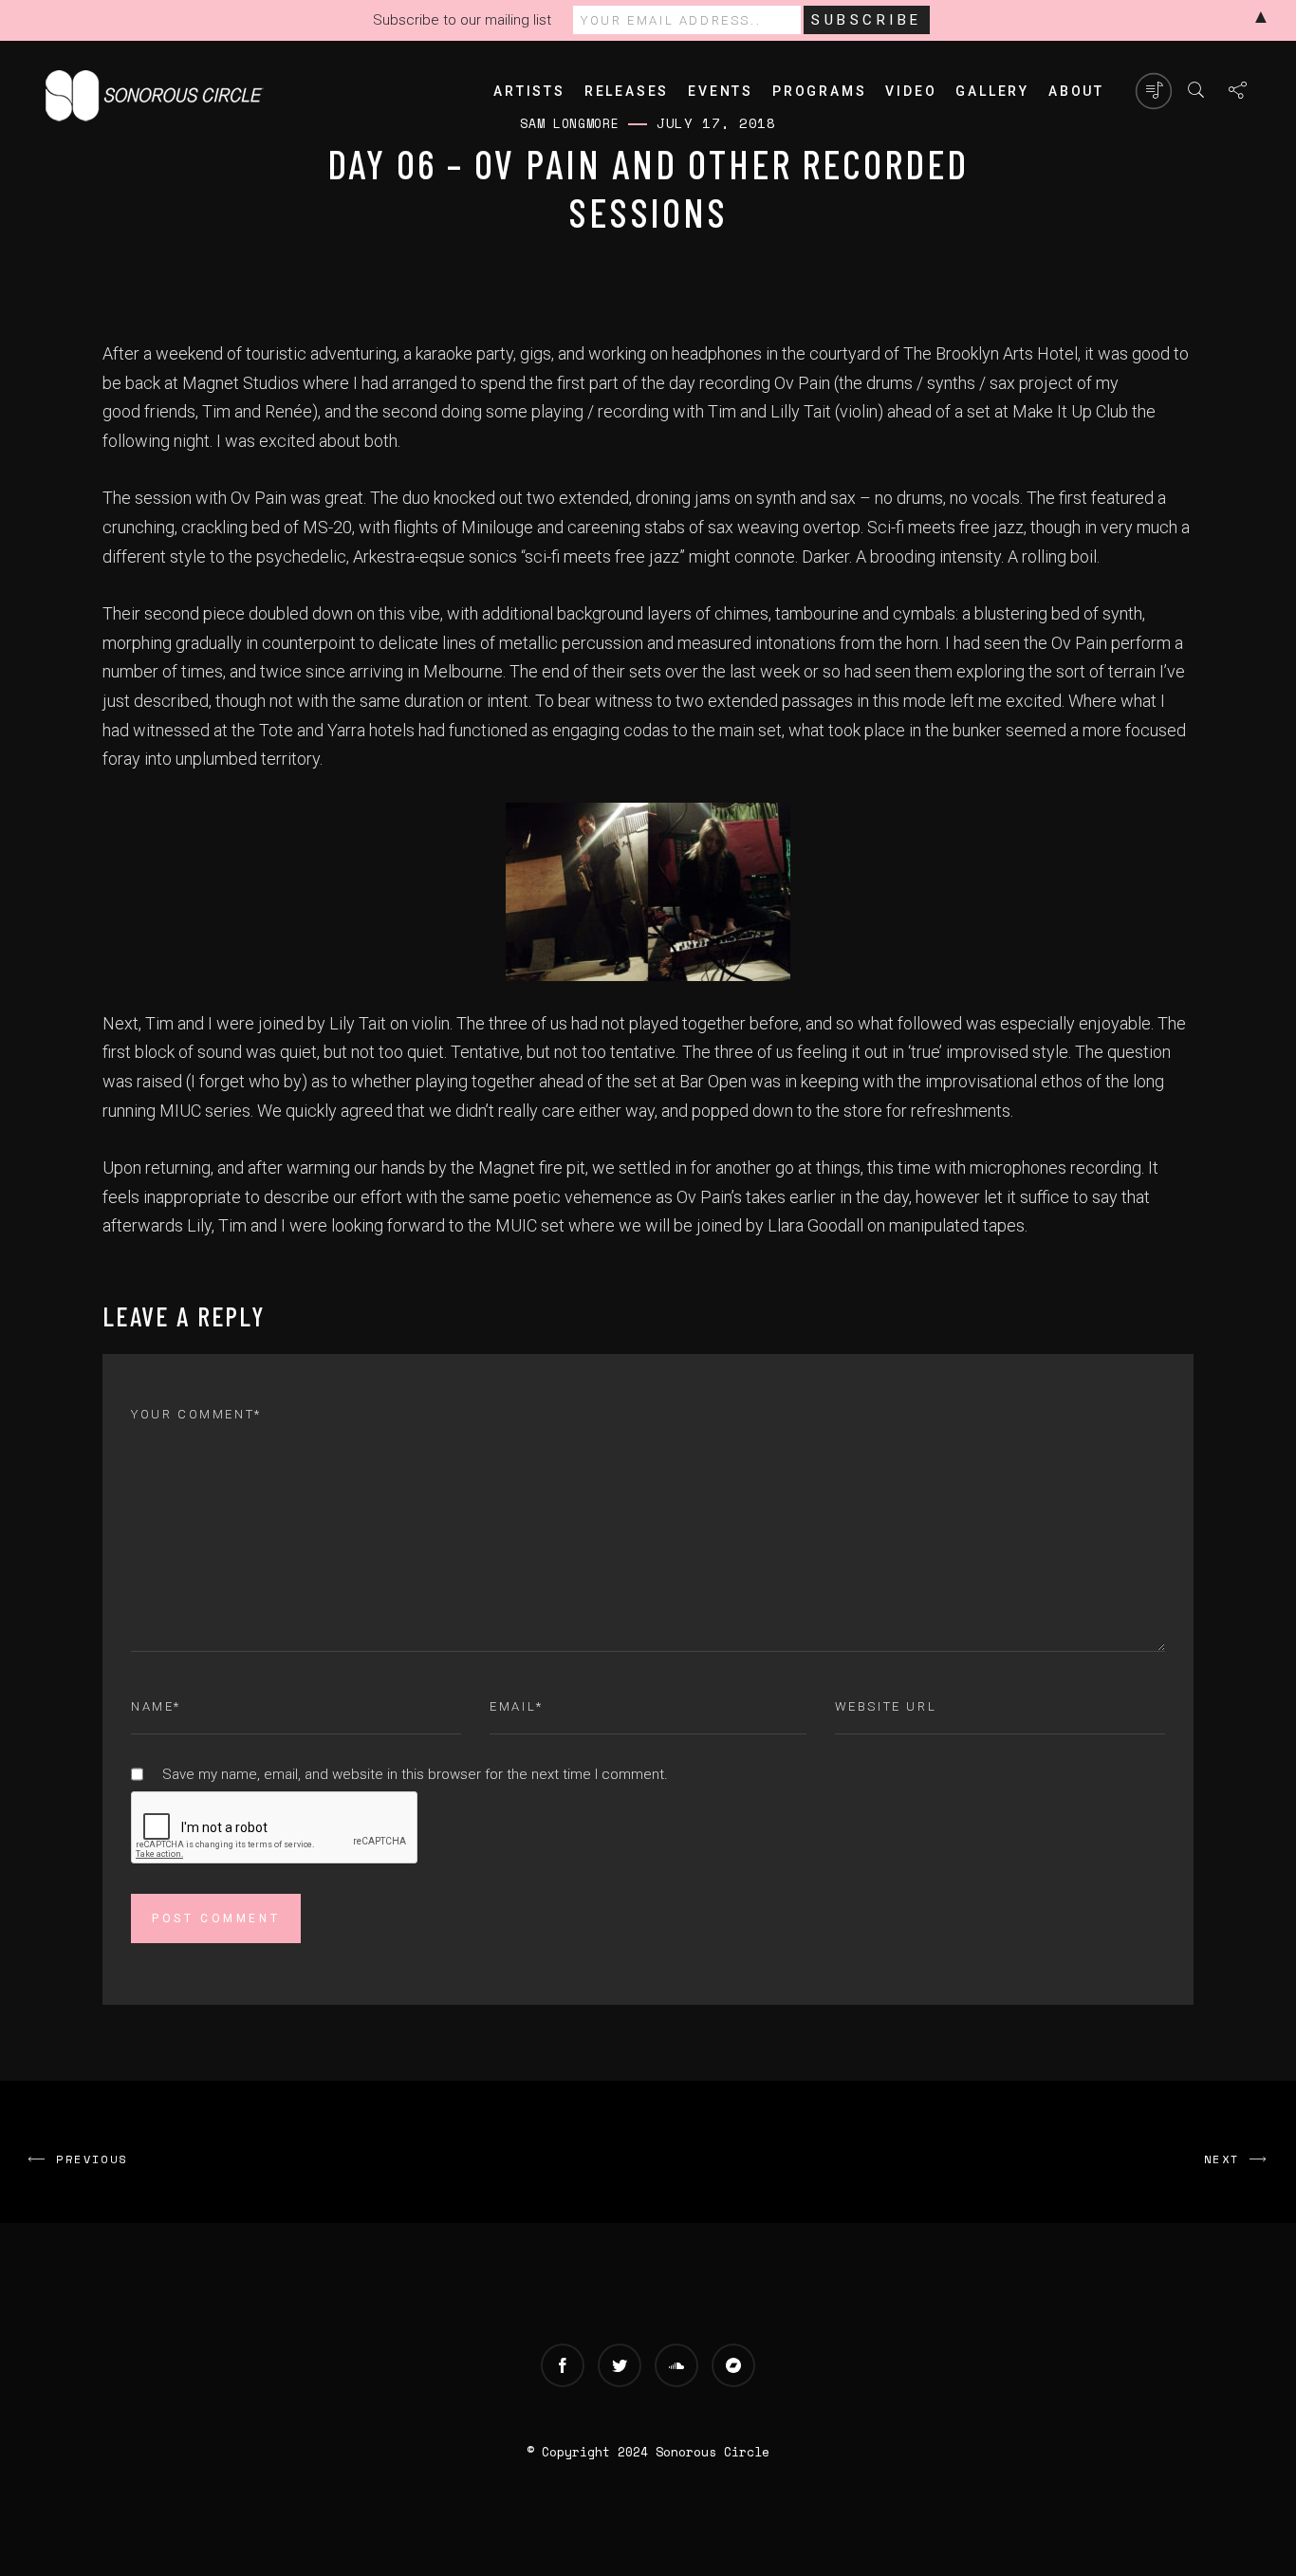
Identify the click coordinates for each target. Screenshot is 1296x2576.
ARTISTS (529, 91)
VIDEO (911, 91)
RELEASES (627, 91)
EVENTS (721, 91)
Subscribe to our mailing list (462, 20)
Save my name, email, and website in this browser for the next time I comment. (415, 1774)
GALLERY (992, 91)
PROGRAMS (819, 91)
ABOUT (1076, 91)
